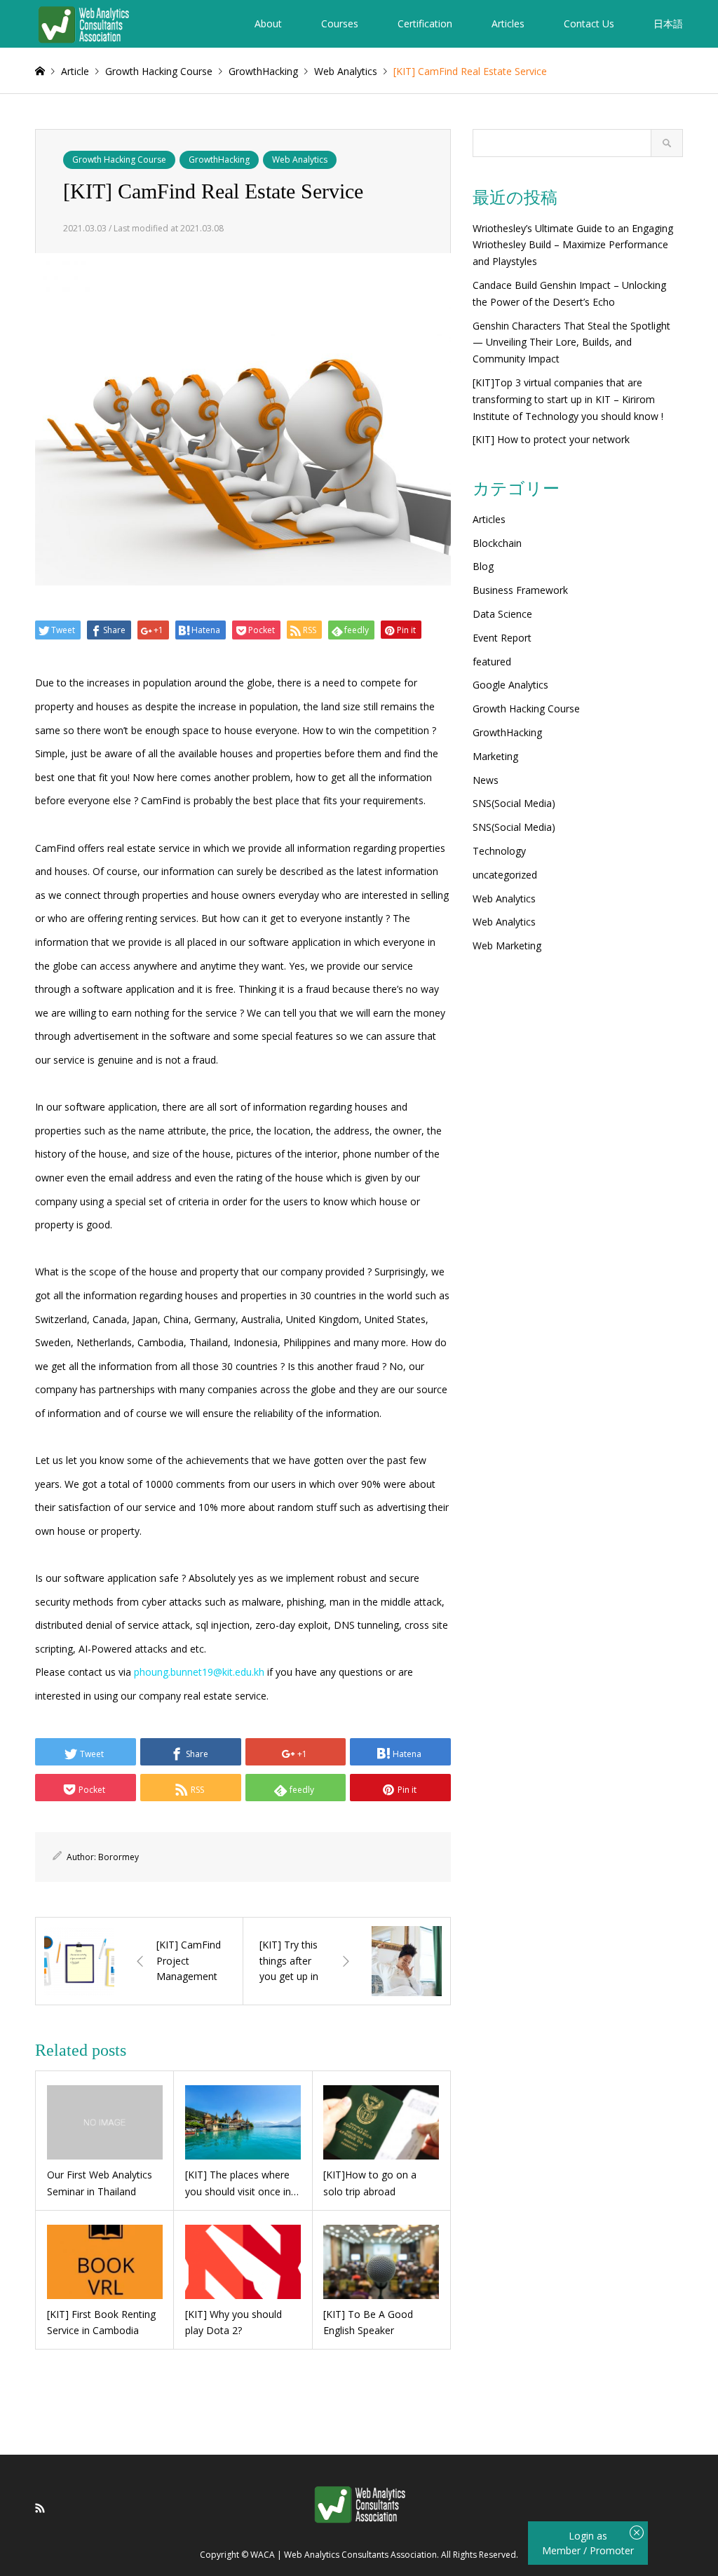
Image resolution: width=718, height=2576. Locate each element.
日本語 (668, 23)
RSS (40, 2508)
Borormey (118, 1857)
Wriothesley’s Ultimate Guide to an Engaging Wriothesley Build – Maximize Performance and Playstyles (573, 245)
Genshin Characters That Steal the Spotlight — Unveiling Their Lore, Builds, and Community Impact (571, 343)
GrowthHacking (219, 160)
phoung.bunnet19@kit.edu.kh (199, 1672)
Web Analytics (300, 160)
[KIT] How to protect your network (551, 439)
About (268, 23)
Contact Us (589, 23)
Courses (340, 23)
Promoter (612, 2550)
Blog (483, 566)
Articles (508, 23)
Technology (499, 851)
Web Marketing (507, 945)
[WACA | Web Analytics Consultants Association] (83, 23)
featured (492, 662)
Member (563, 2550)
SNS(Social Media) (514, 803)
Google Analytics (510, 685)
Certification (425, 23)
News (486, 780)
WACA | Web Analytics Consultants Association (344, 2555)
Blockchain (497, 543)
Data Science (502, 614)
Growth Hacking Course (119, 160)
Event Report (502, 638)
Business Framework (520, 590)
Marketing (495, 756)
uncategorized (505, 875)
